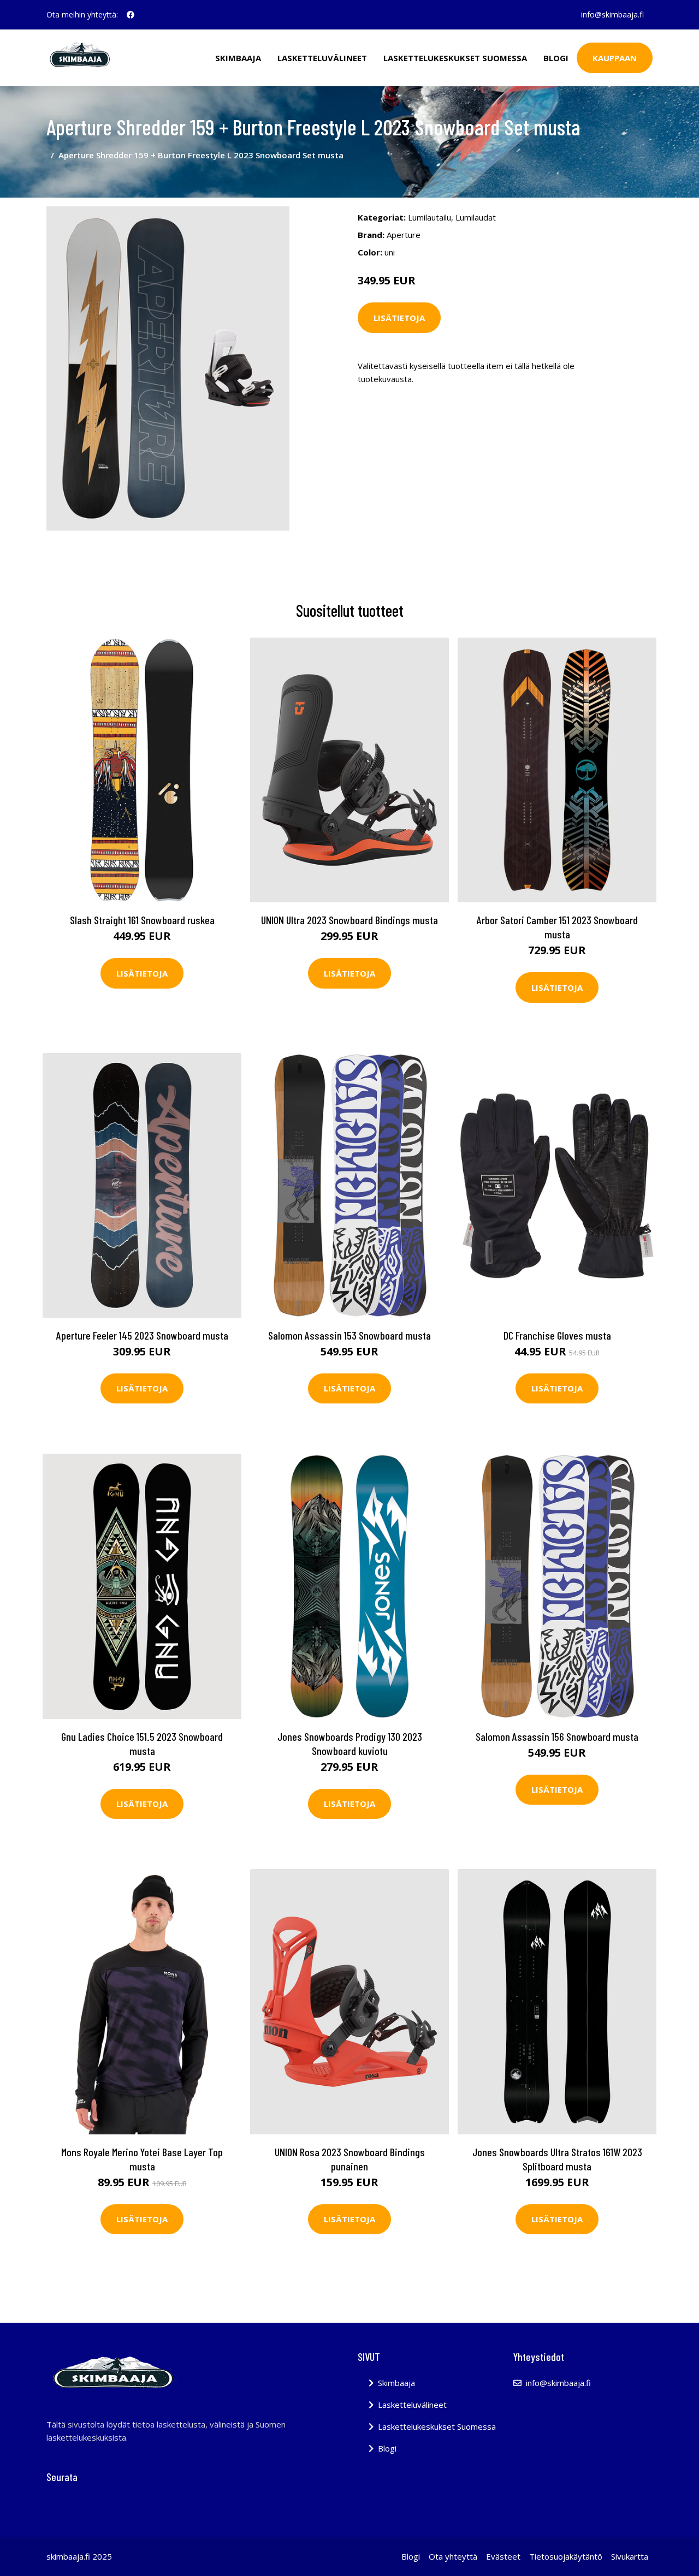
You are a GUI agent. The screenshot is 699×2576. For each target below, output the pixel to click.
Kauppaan (615, 58)
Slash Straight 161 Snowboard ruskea (142, 920)
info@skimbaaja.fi (612, 14)
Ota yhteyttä (453, 2556)
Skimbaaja (238, 58)
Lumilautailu (430, 217)
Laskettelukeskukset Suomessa (455, 58)
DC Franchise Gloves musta (557, 1335)
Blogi (556, 58)
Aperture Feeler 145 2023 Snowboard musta (142, 1335)
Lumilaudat (476, 217)
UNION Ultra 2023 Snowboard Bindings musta (349, 920)
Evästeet (503, 2556)
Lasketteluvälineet (322, 58)
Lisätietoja (399, 318)
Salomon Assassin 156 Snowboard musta (557, 1736)
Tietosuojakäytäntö (566, 2556)
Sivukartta (630, 2556)
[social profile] (131, 15)
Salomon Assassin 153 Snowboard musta (349, 1335)
